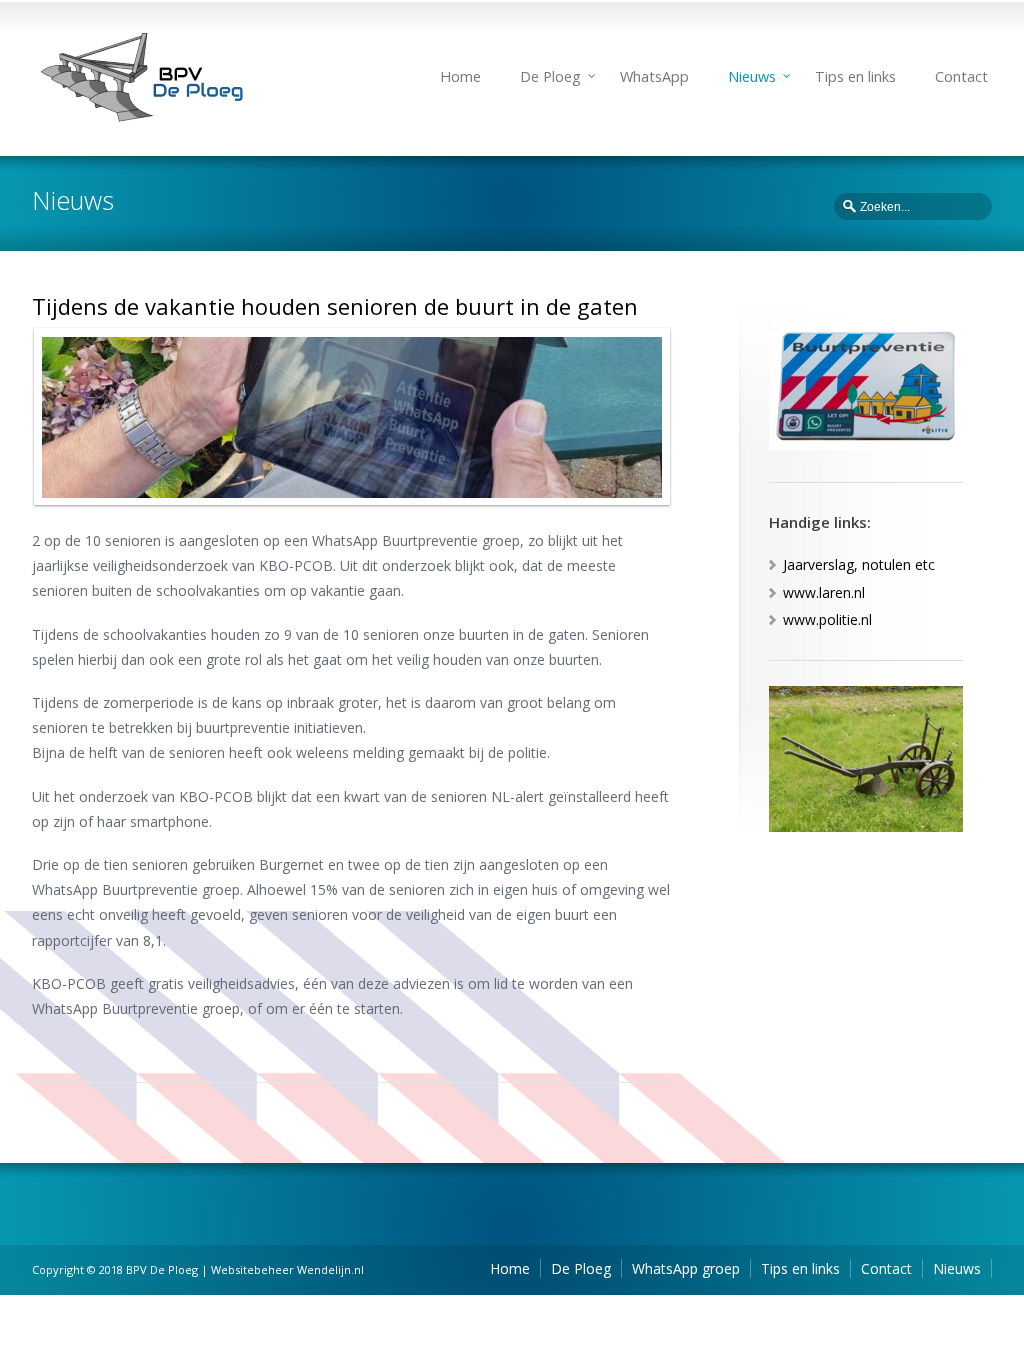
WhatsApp (654, 76)
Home (460, 76)
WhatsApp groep (686, 1268)
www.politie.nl (827, 619)
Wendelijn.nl (330, 1269)
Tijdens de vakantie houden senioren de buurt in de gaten (335, 306)
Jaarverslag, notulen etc (859, 564)
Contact (961, 76)
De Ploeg (550, 76)
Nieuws (752, 76)
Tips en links (855, 76)
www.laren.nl (824, 592)
